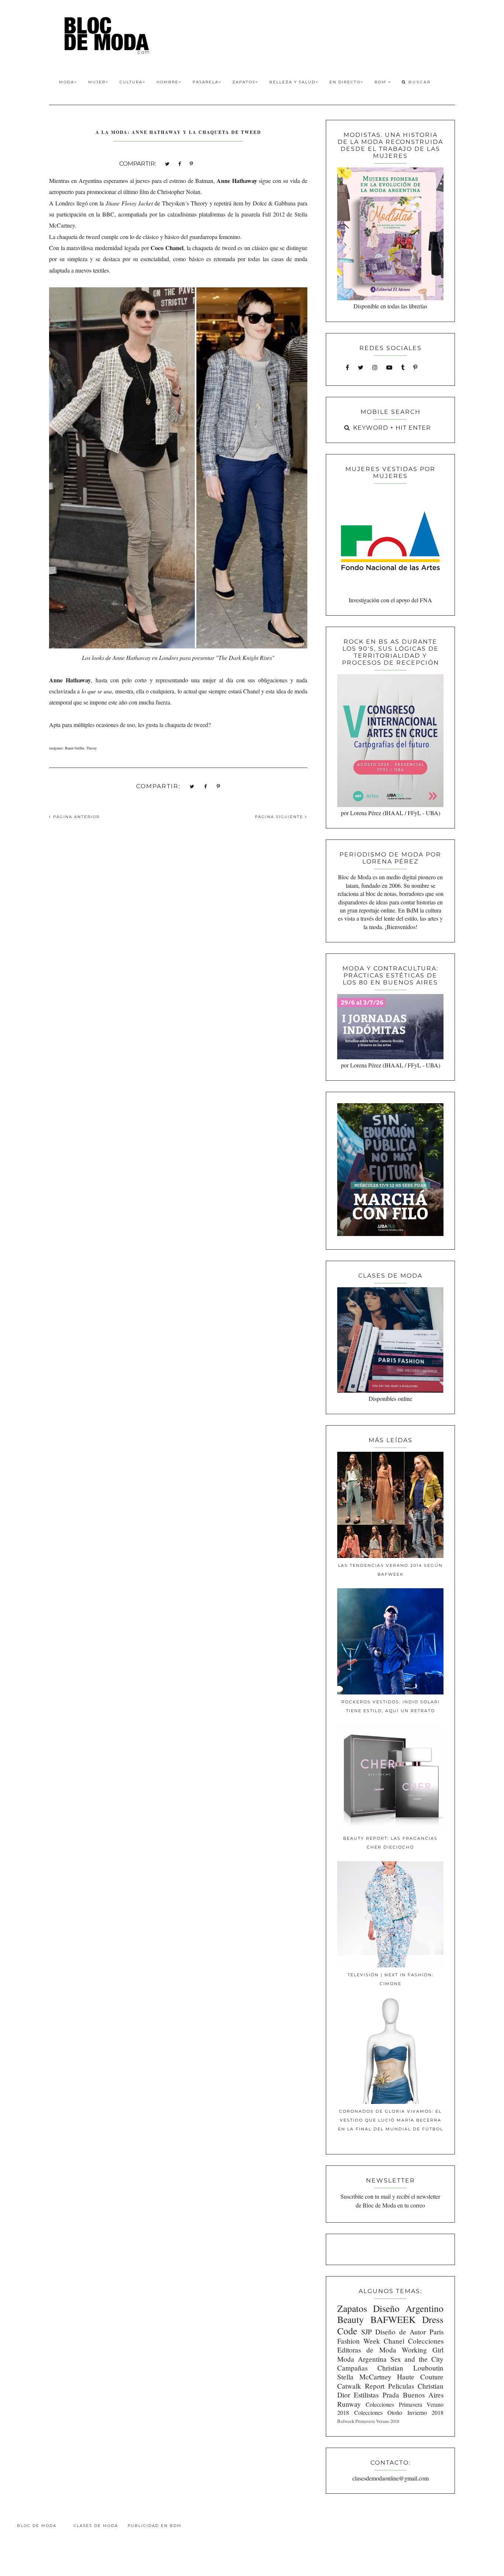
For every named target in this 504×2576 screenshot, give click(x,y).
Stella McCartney (364, 2377)
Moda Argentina (362, 2359)
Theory (92, 748)
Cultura (131, 82)
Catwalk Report (361, 2386)
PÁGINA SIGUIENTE (280, 817)
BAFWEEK (393, 2319)
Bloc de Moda (37, 2526)
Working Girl (423, 2350)
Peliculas (401, 2386)
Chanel (394, 2341)
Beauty (351, 2319)
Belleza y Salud (292, 82)
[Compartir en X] (167, 163)
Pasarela (206, 82)
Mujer (97, 82)
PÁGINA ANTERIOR (75, 817)
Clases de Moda (96, 2526)
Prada (391, 2395)
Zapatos (244, 82)
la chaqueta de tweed (184, 725)
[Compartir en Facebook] (179, 163)
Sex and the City (417, 2359)
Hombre (168, 82)
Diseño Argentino (408, 2308)
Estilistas (366, 2395)
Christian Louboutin (410, 2368)
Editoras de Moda (367, 2350)
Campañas (352, 2368)
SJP (367, 2332)
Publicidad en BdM (155, 2526)
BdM (381, 82)
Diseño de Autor (401, 2332)
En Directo (345, 82)
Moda (67, 82)
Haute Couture (420, 2377)
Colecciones (426, 2341)
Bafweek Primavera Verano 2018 (368, 2421)
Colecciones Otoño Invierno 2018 (399, 2412)
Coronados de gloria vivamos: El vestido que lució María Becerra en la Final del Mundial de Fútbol (391, 2120)
